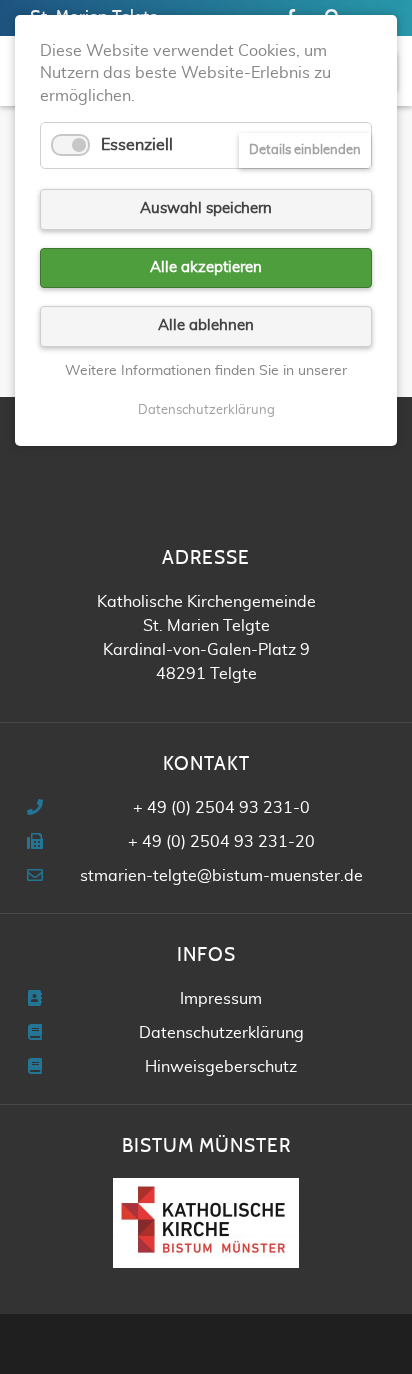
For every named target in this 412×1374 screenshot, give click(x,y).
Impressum (221, 999)
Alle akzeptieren (206, 267)
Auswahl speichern (206, 208)
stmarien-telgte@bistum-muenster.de (221, 876)
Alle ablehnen (206, 325)
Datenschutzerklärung (221, 1033)
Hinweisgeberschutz (221, 1067)
